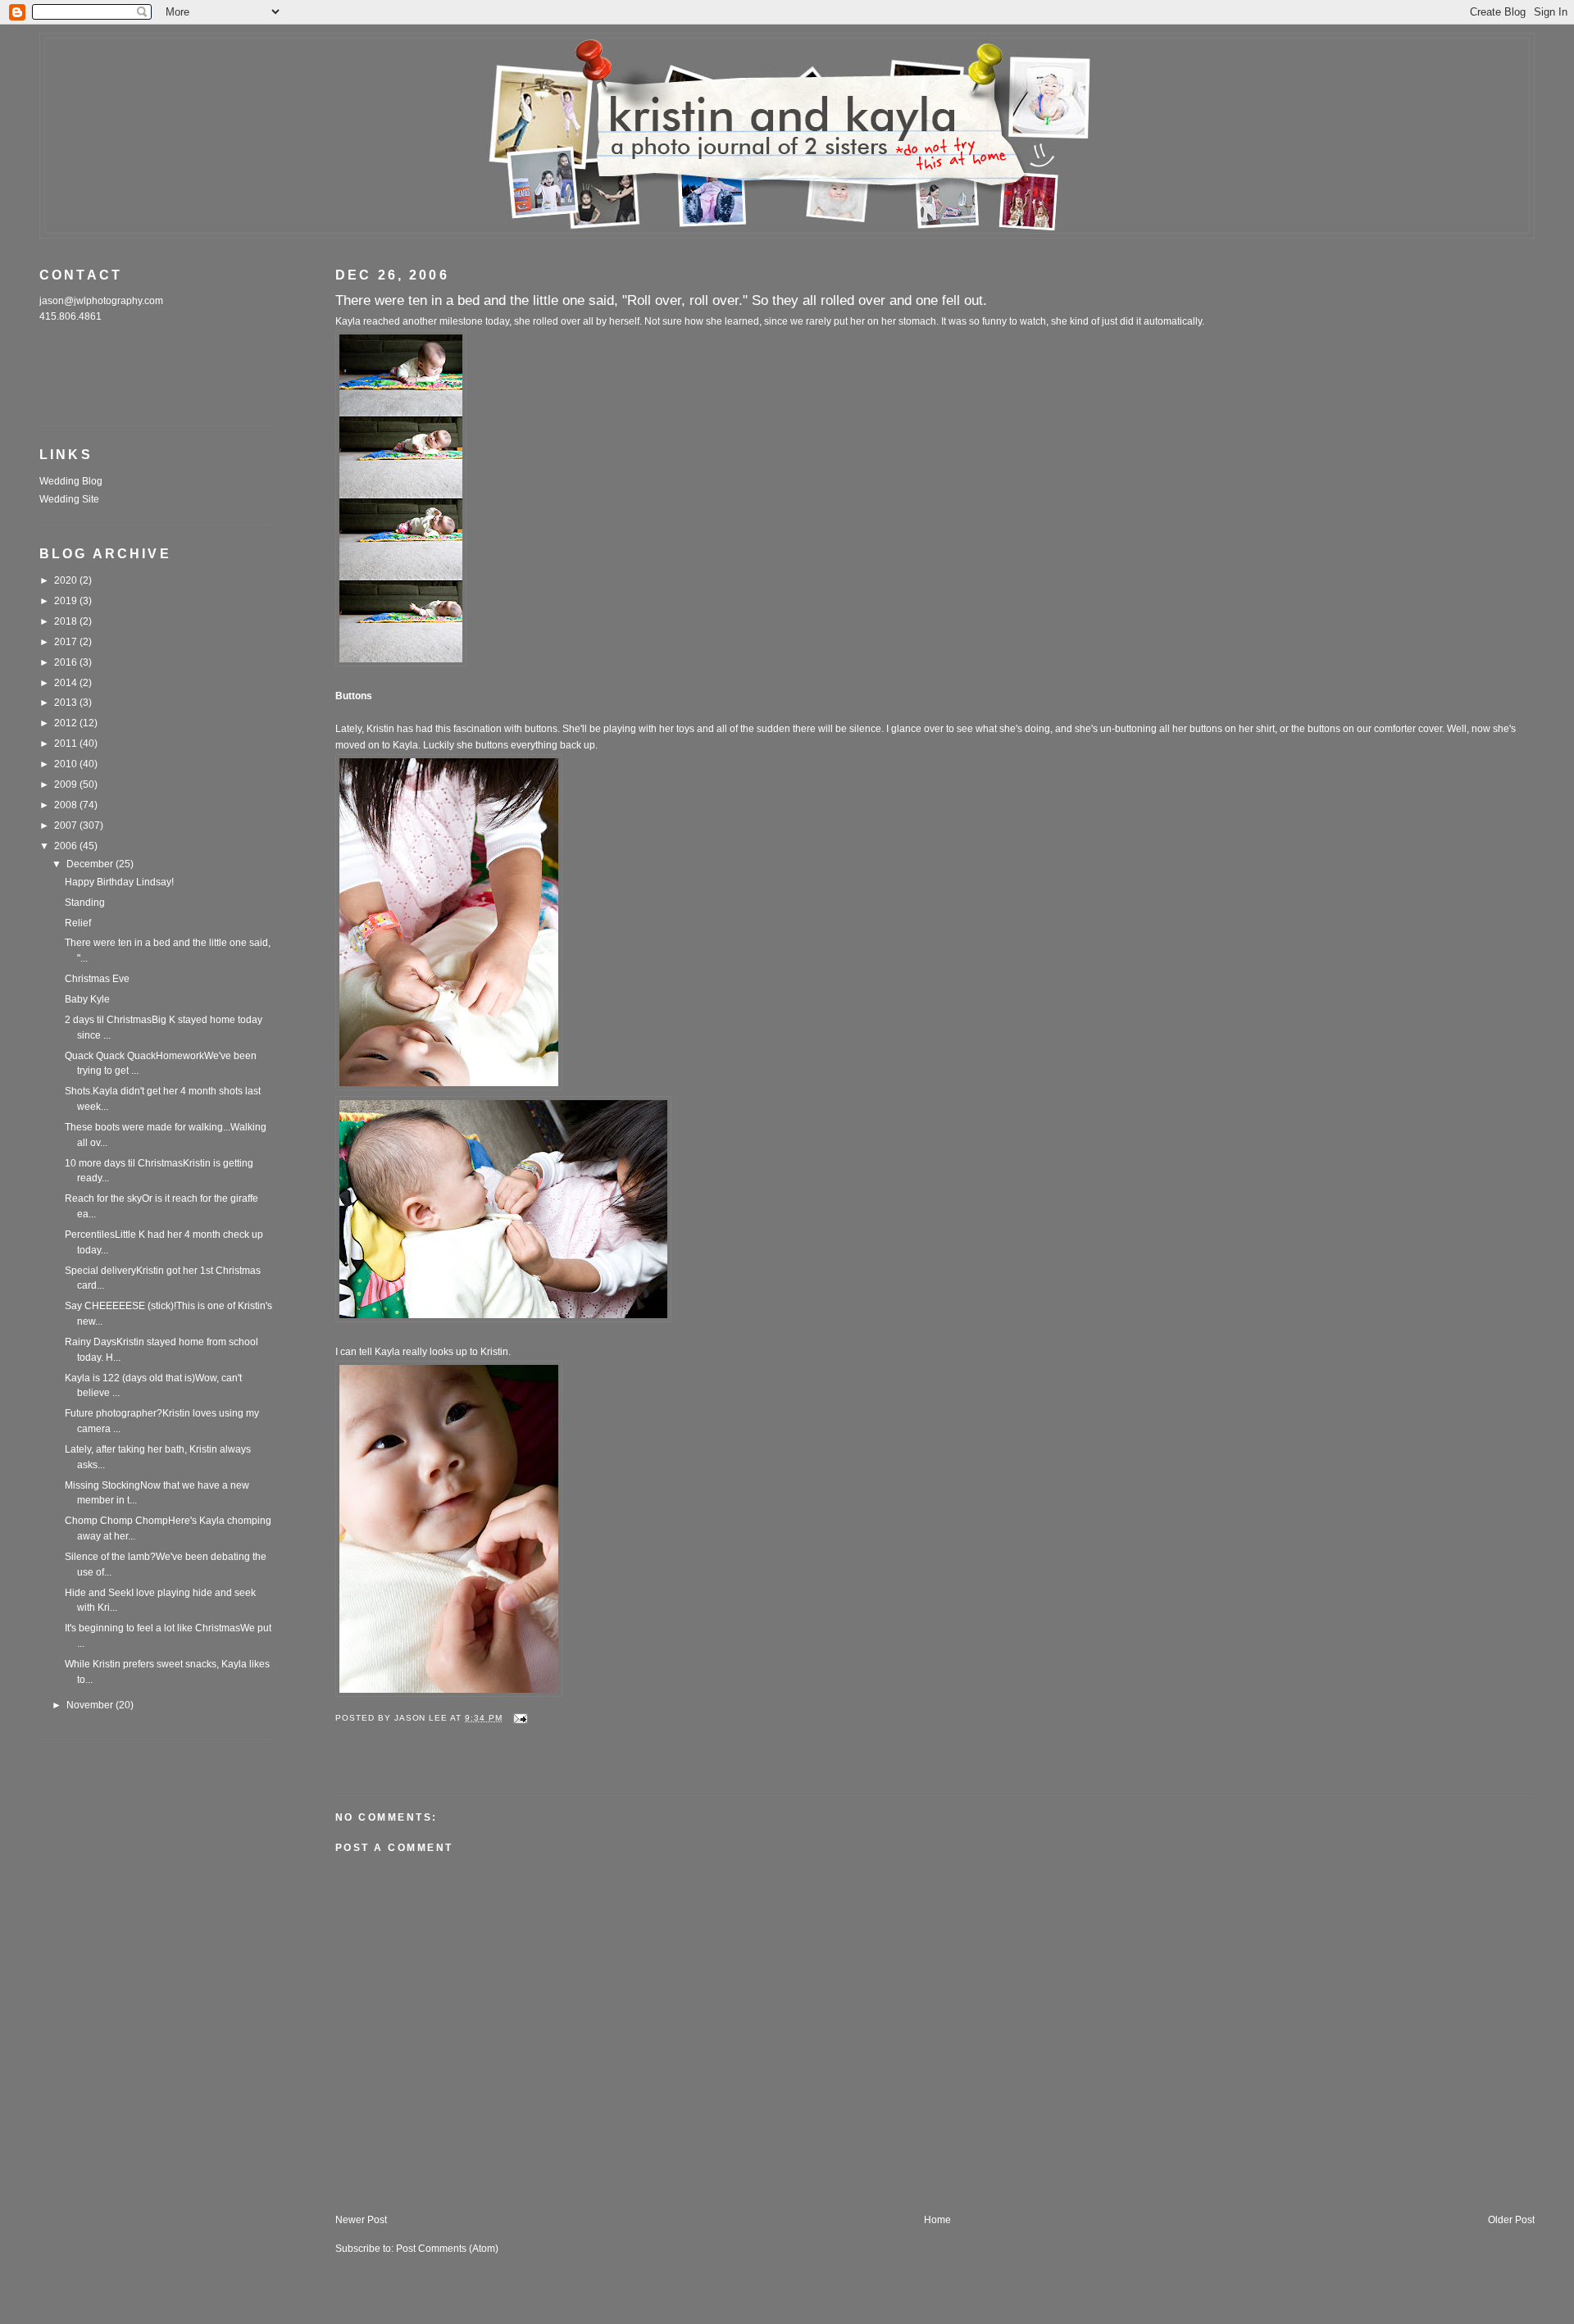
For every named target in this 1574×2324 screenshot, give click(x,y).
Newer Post (361, 2220)
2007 (67, 825)
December (91, 864)
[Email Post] (520, 1718)
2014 (67, 683)
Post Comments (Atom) (447, 2249)
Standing (85, 903)
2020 (67, 580)
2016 (67, 662)
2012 (67, 723)
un (1106, 729)
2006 (67, 846)
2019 (67, 601)
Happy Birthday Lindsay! (119, 882)
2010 (67, 764)
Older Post (1511, 2220)
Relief (78, 923)
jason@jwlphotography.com (101, 301)
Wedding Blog (71, 481)
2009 (67, 785)
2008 (67, 805)
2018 (67, 621)
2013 (67, 703)
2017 (67, 642)
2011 (67, 744)
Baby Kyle (87, 999)
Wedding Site (69, 499)
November (91, 1705)
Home (937, 2220)
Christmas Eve (97, 979)
